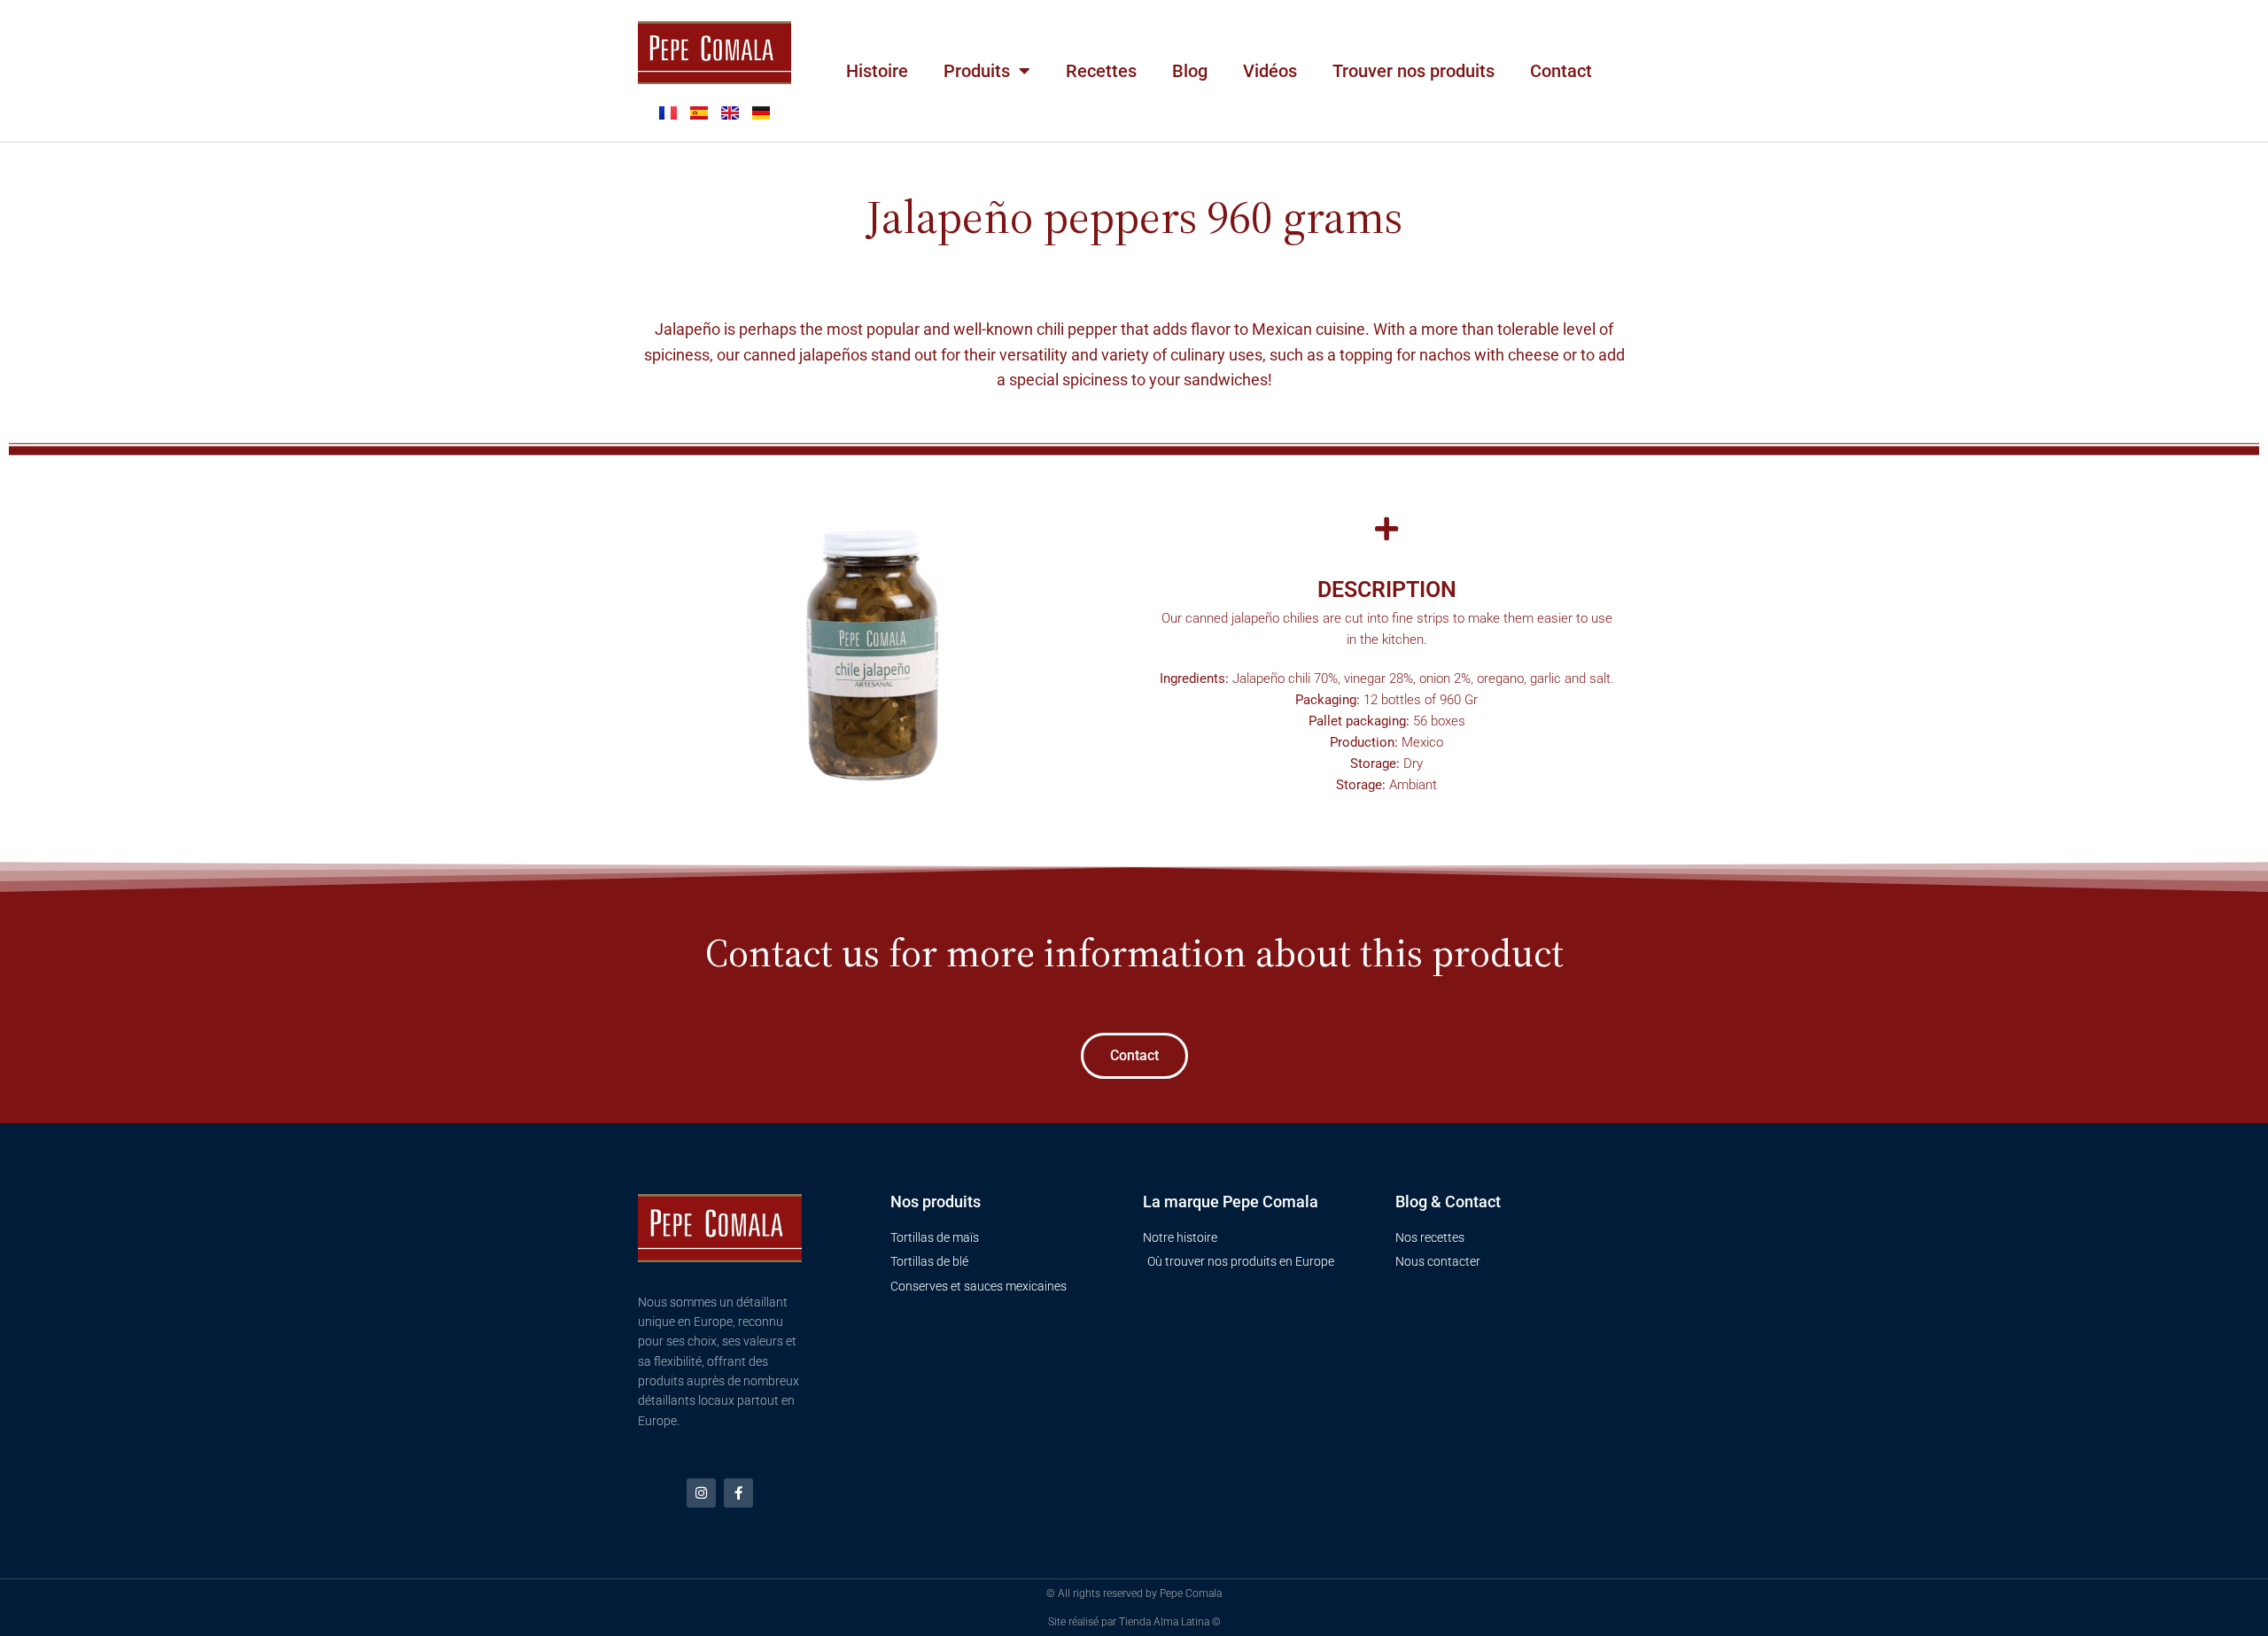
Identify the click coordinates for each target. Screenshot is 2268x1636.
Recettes (1101, 71)
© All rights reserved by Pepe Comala (1134, 1593)
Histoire (877, 71)
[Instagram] (701, 1493)
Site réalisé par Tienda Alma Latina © (1134, 1622)
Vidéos (1270, 71)
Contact (1561, 71)
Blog (1190, 71)
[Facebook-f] (738, 1493)
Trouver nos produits (1414, 71)
